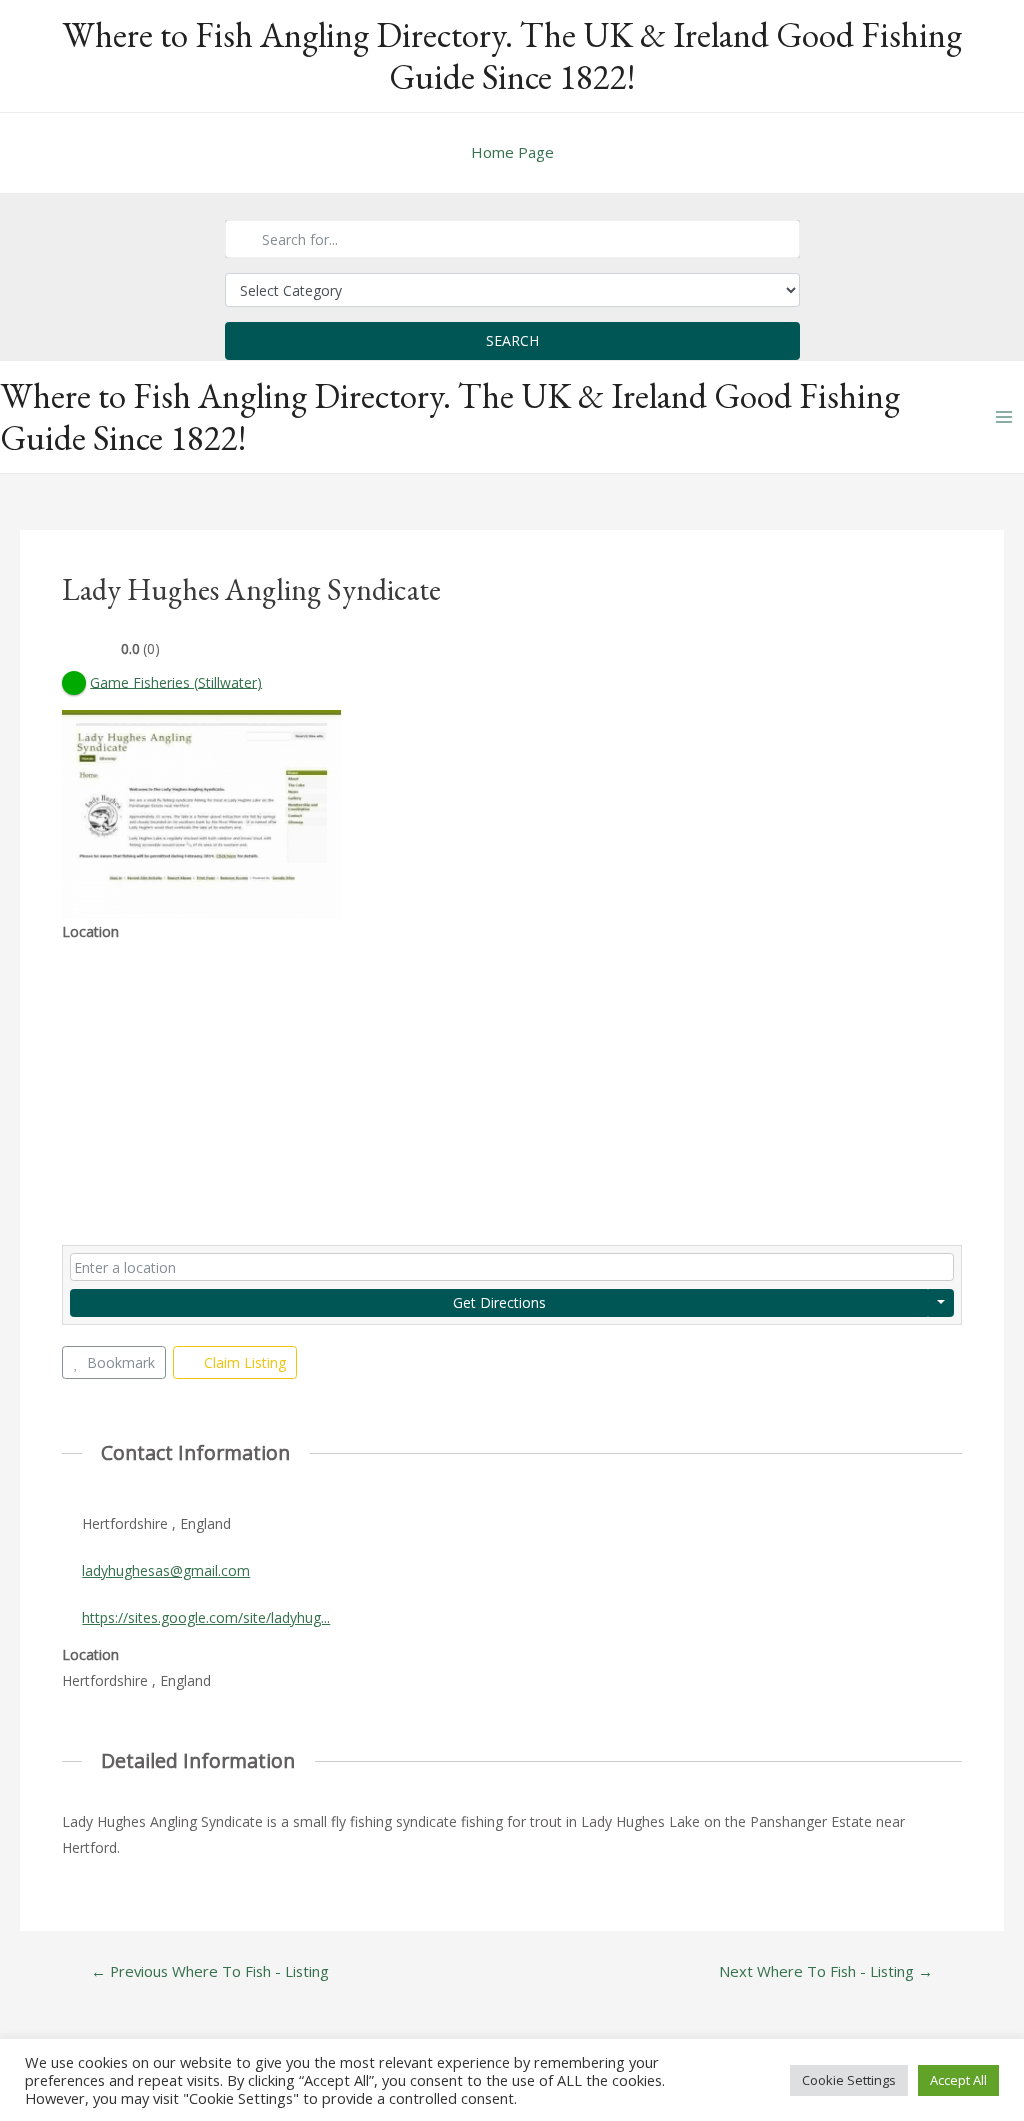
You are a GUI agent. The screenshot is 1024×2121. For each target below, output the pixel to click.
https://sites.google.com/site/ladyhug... (206, 1617)
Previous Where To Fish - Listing (210, 1971)
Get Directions (499, 1302)
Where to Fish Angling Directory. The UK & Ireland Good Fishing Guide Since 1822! (512, 55)
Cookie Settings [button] (849, 2080)
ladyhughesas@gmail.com (166, 1570)
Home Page (512, 152)
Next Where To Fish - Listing (826, 1971)
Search (512, 340)
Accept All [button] (958, 2080)
